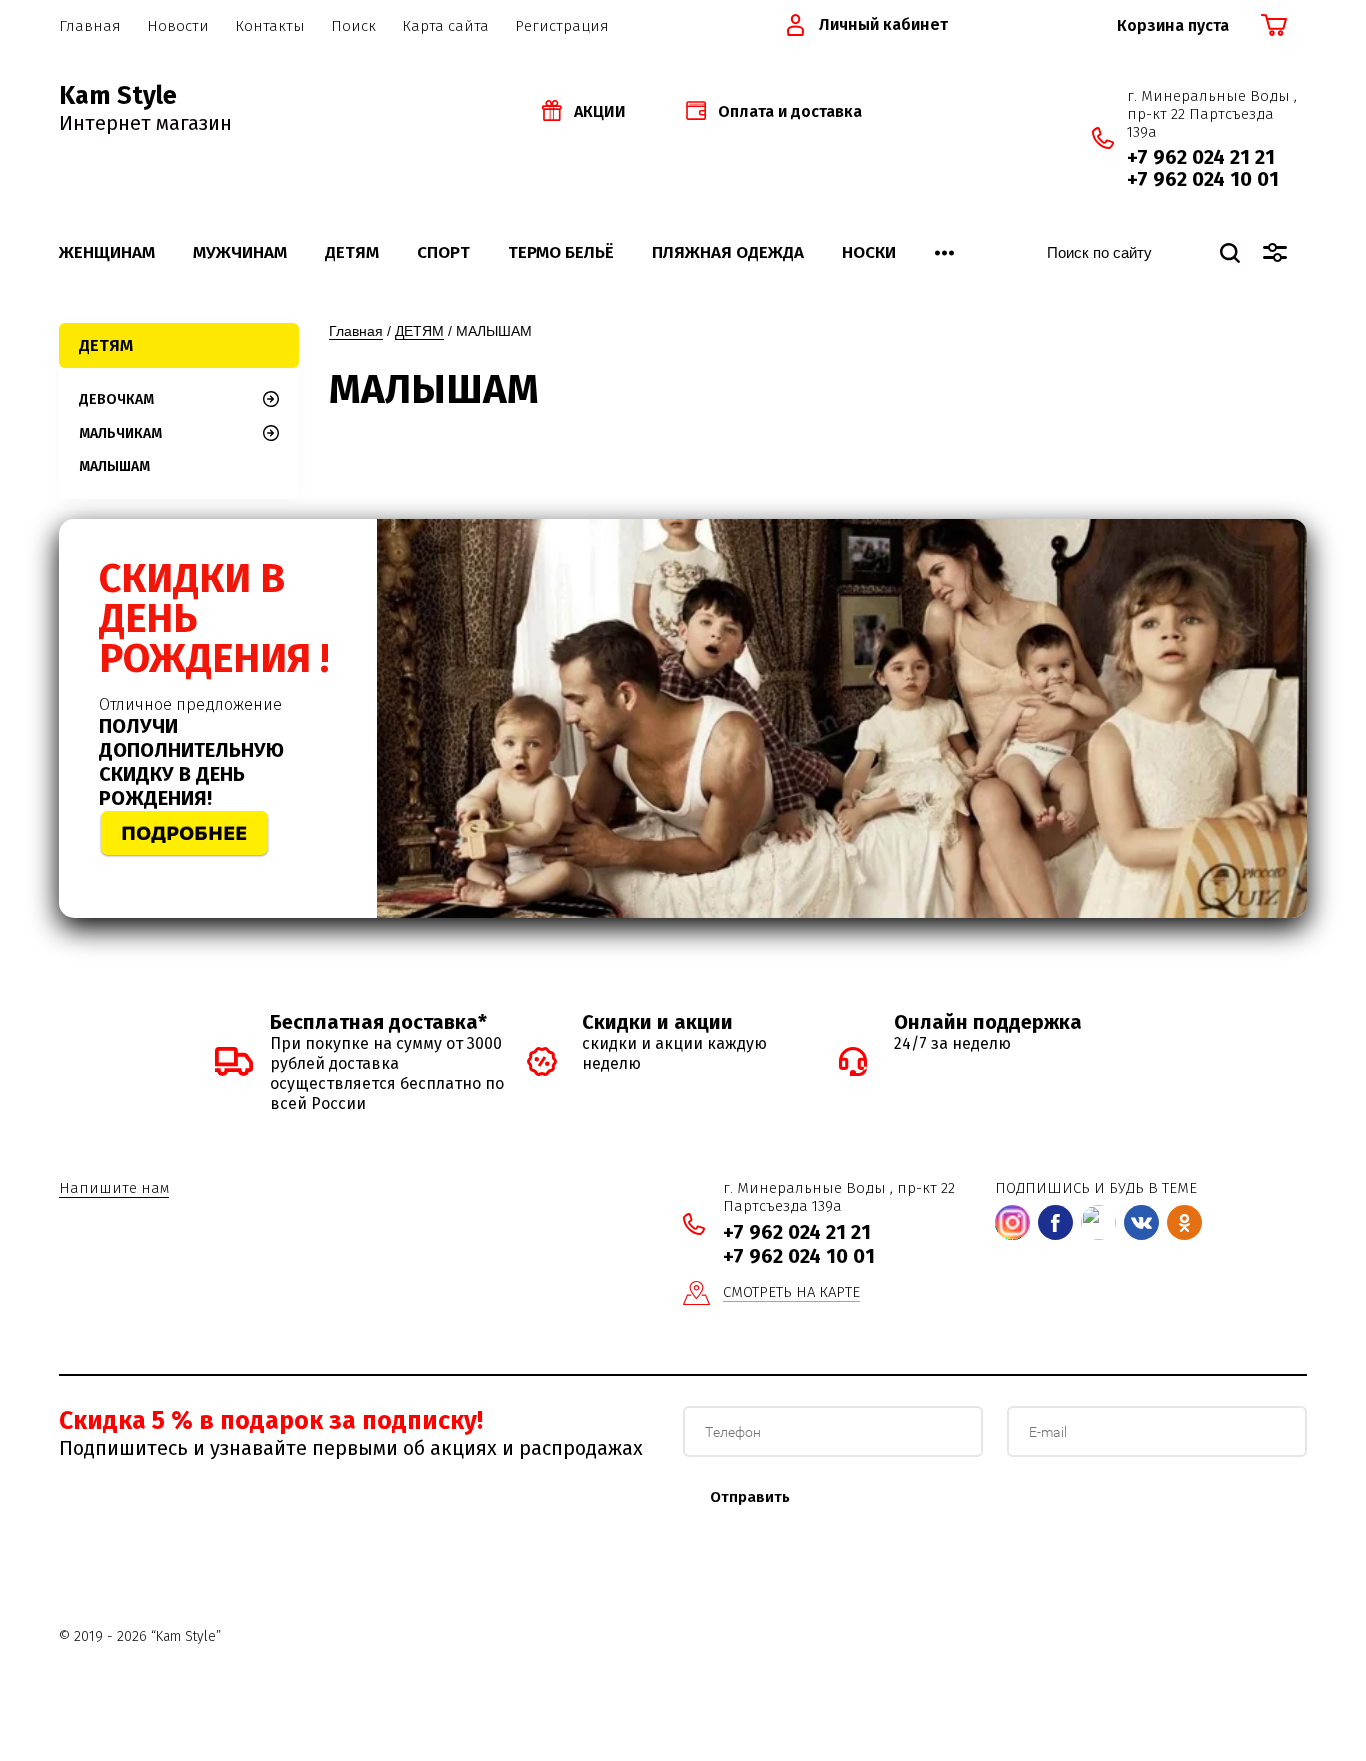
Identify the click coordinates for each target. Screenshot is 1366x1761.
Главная (356, 331)
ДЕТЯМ (419, 331)
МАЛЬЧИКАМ (120, 433)
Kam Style (118, 96)
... (944, 247)
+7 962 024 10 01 (1203, 179)
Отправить (750, 1497)
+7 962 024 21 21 (1201, 157)
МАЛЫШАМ (114, 466)
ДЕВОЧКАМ (116, 399)
